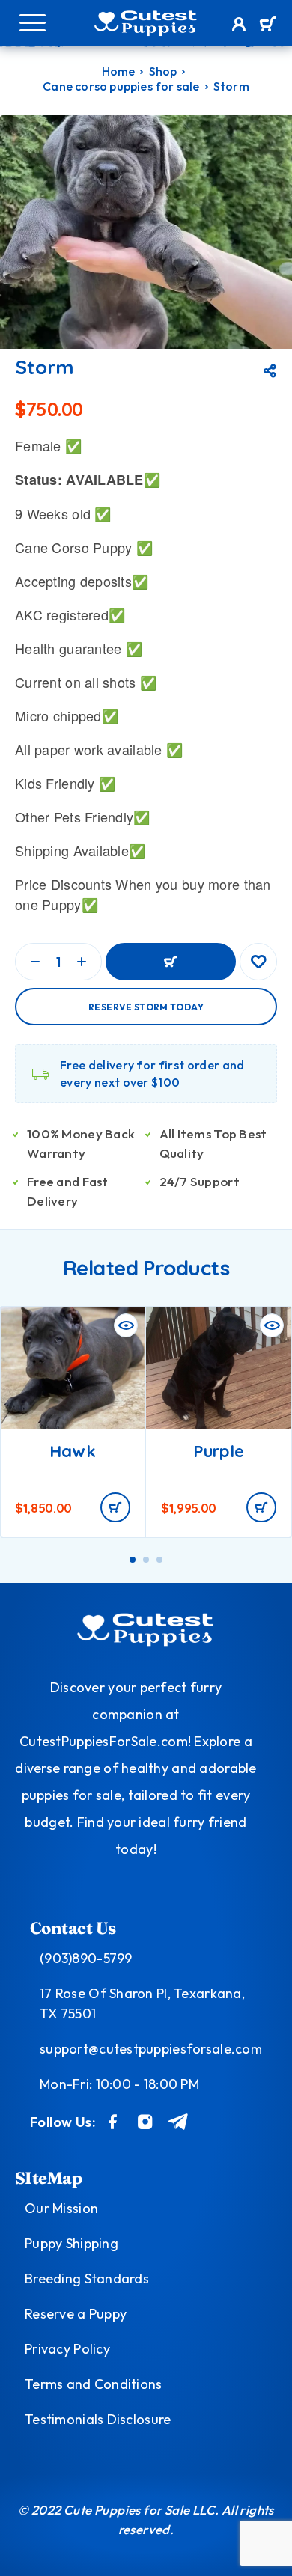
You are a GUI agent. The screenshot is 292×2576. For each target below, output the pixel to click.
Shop (163, 71)
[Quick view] (126, 1325)
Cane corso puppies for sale (121, 86)
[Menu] (32, 22)
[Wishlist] (258, 962)
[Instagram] (145, 2122)
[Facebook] (113, 2122)
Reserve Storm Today (146, 1007)
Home (119, 71)
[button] (115, 1507)
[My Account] (239, 26)
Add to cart (171, 962)
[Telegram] (179, 2122)
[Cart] (268, 25)
